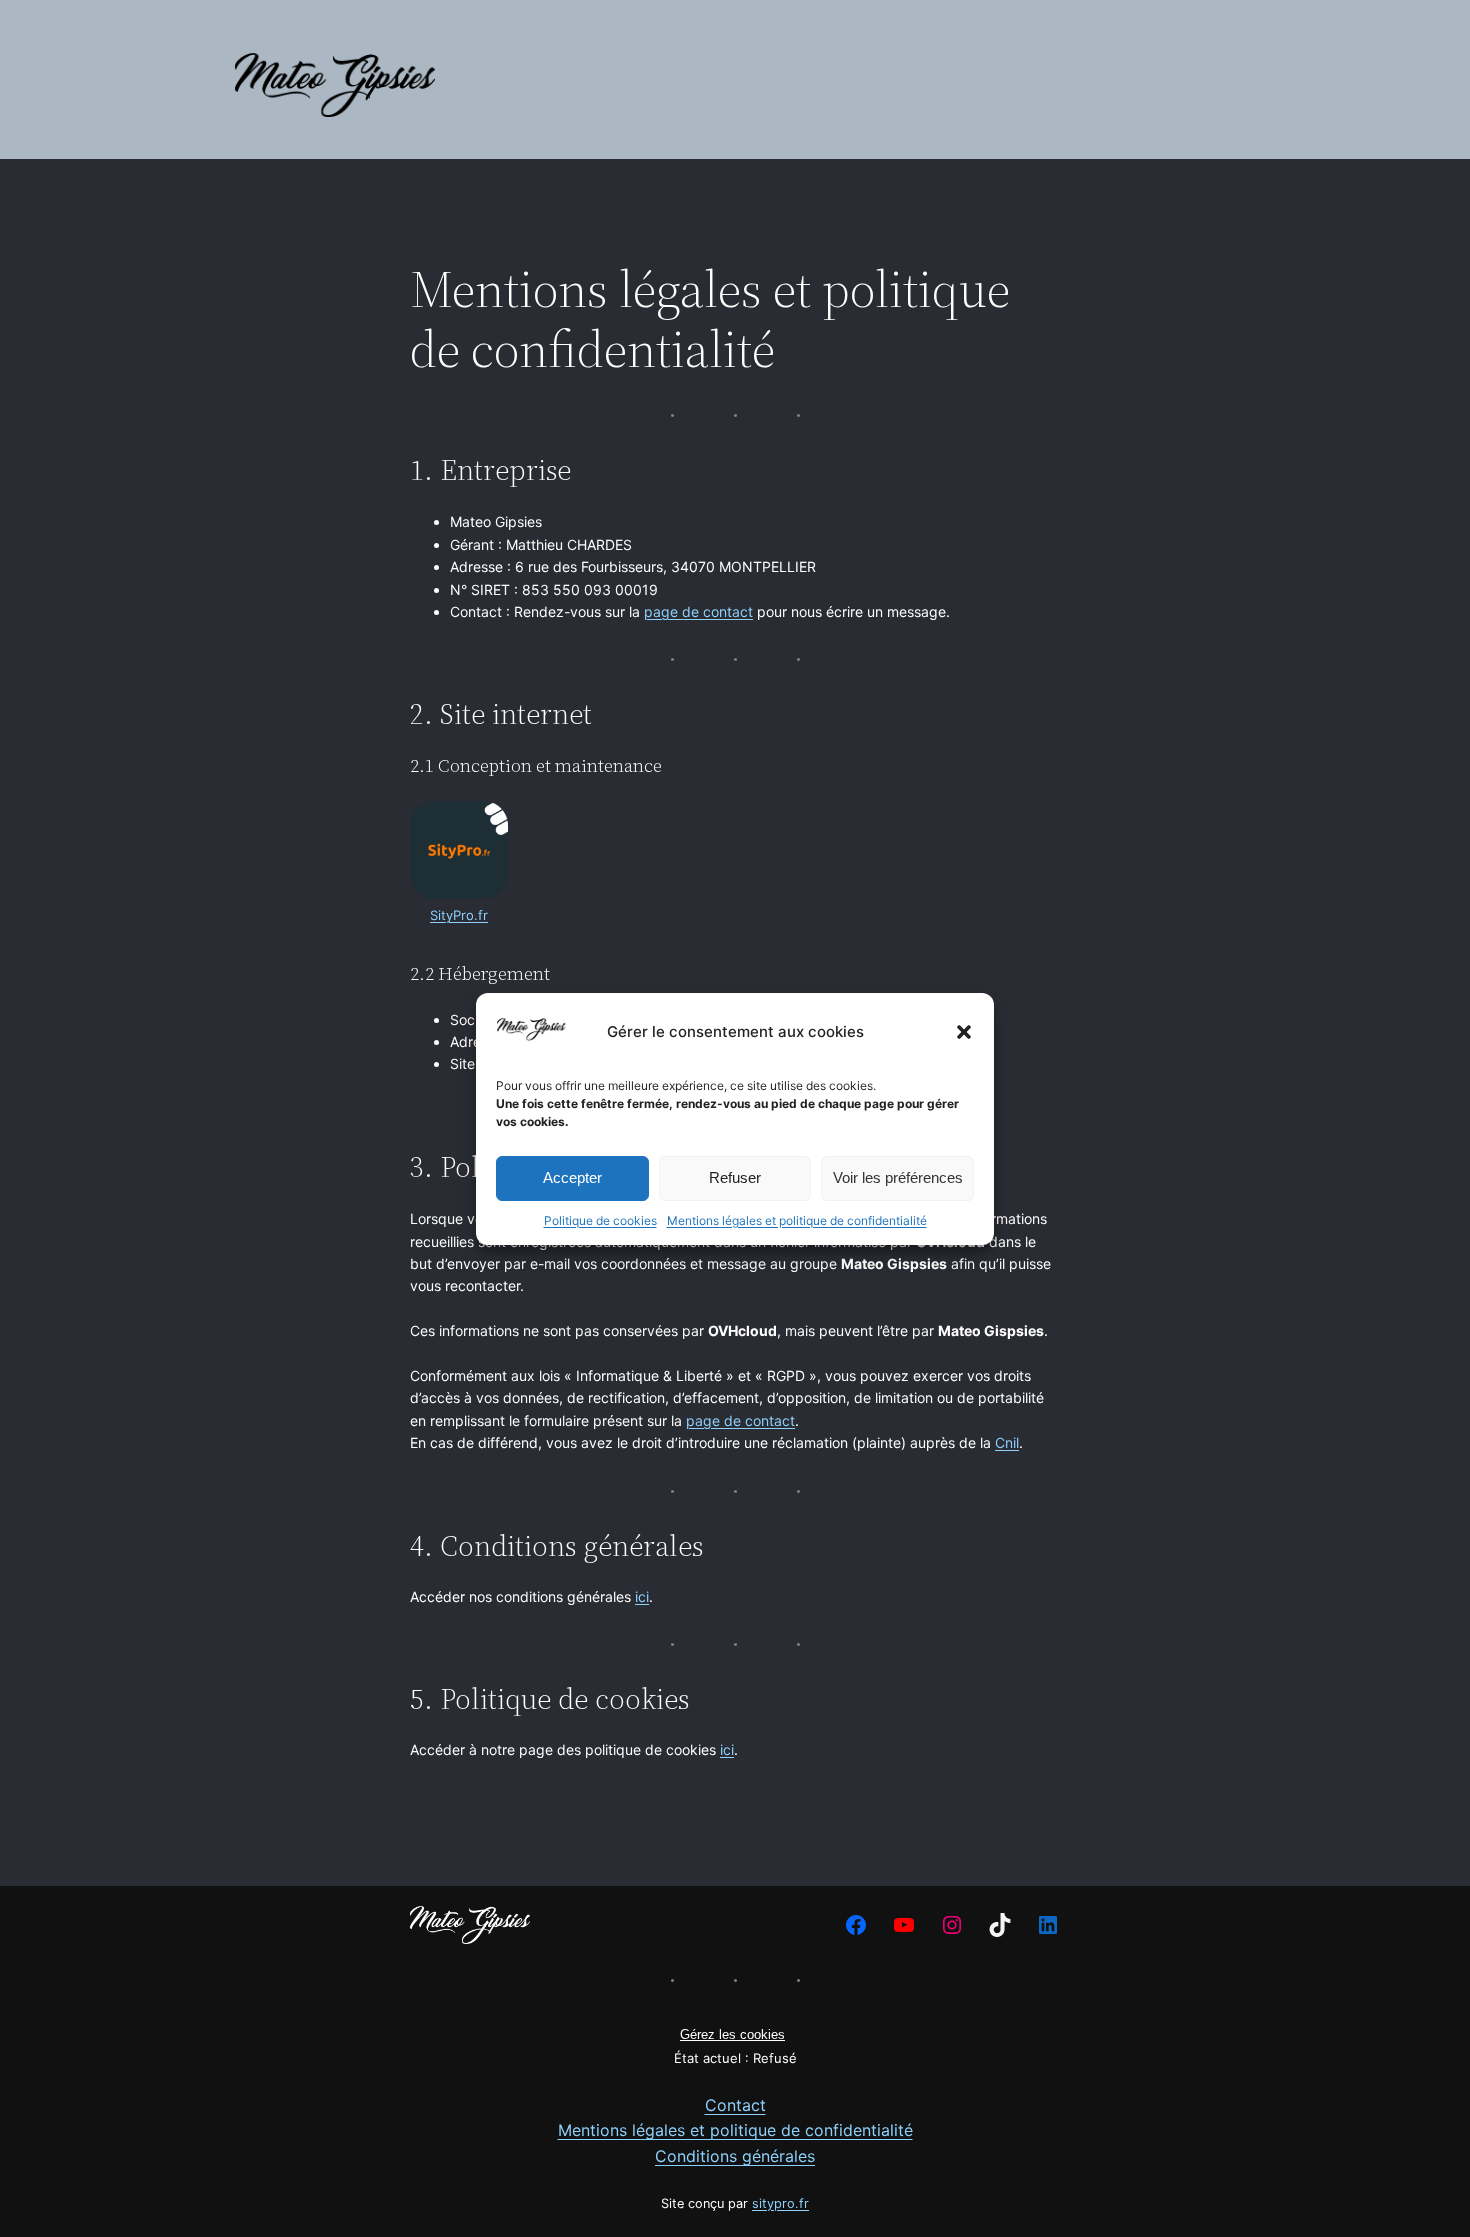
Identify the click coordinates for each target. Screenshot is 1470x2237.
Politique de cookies (600, 1219)
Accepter (572, 1177)
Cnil (1007, 1442)
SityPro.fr (459, 915)
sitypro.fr (780, 2203)
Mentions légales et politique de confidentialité (797, 1219)
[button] (964, 1032)
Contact (735, 2105)
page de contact (698, 611)
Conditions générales (735, 2156)
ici (642, 1596)
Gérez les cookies (732, 2034)
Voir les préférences (898, 1177)
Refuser (735, 1177)
